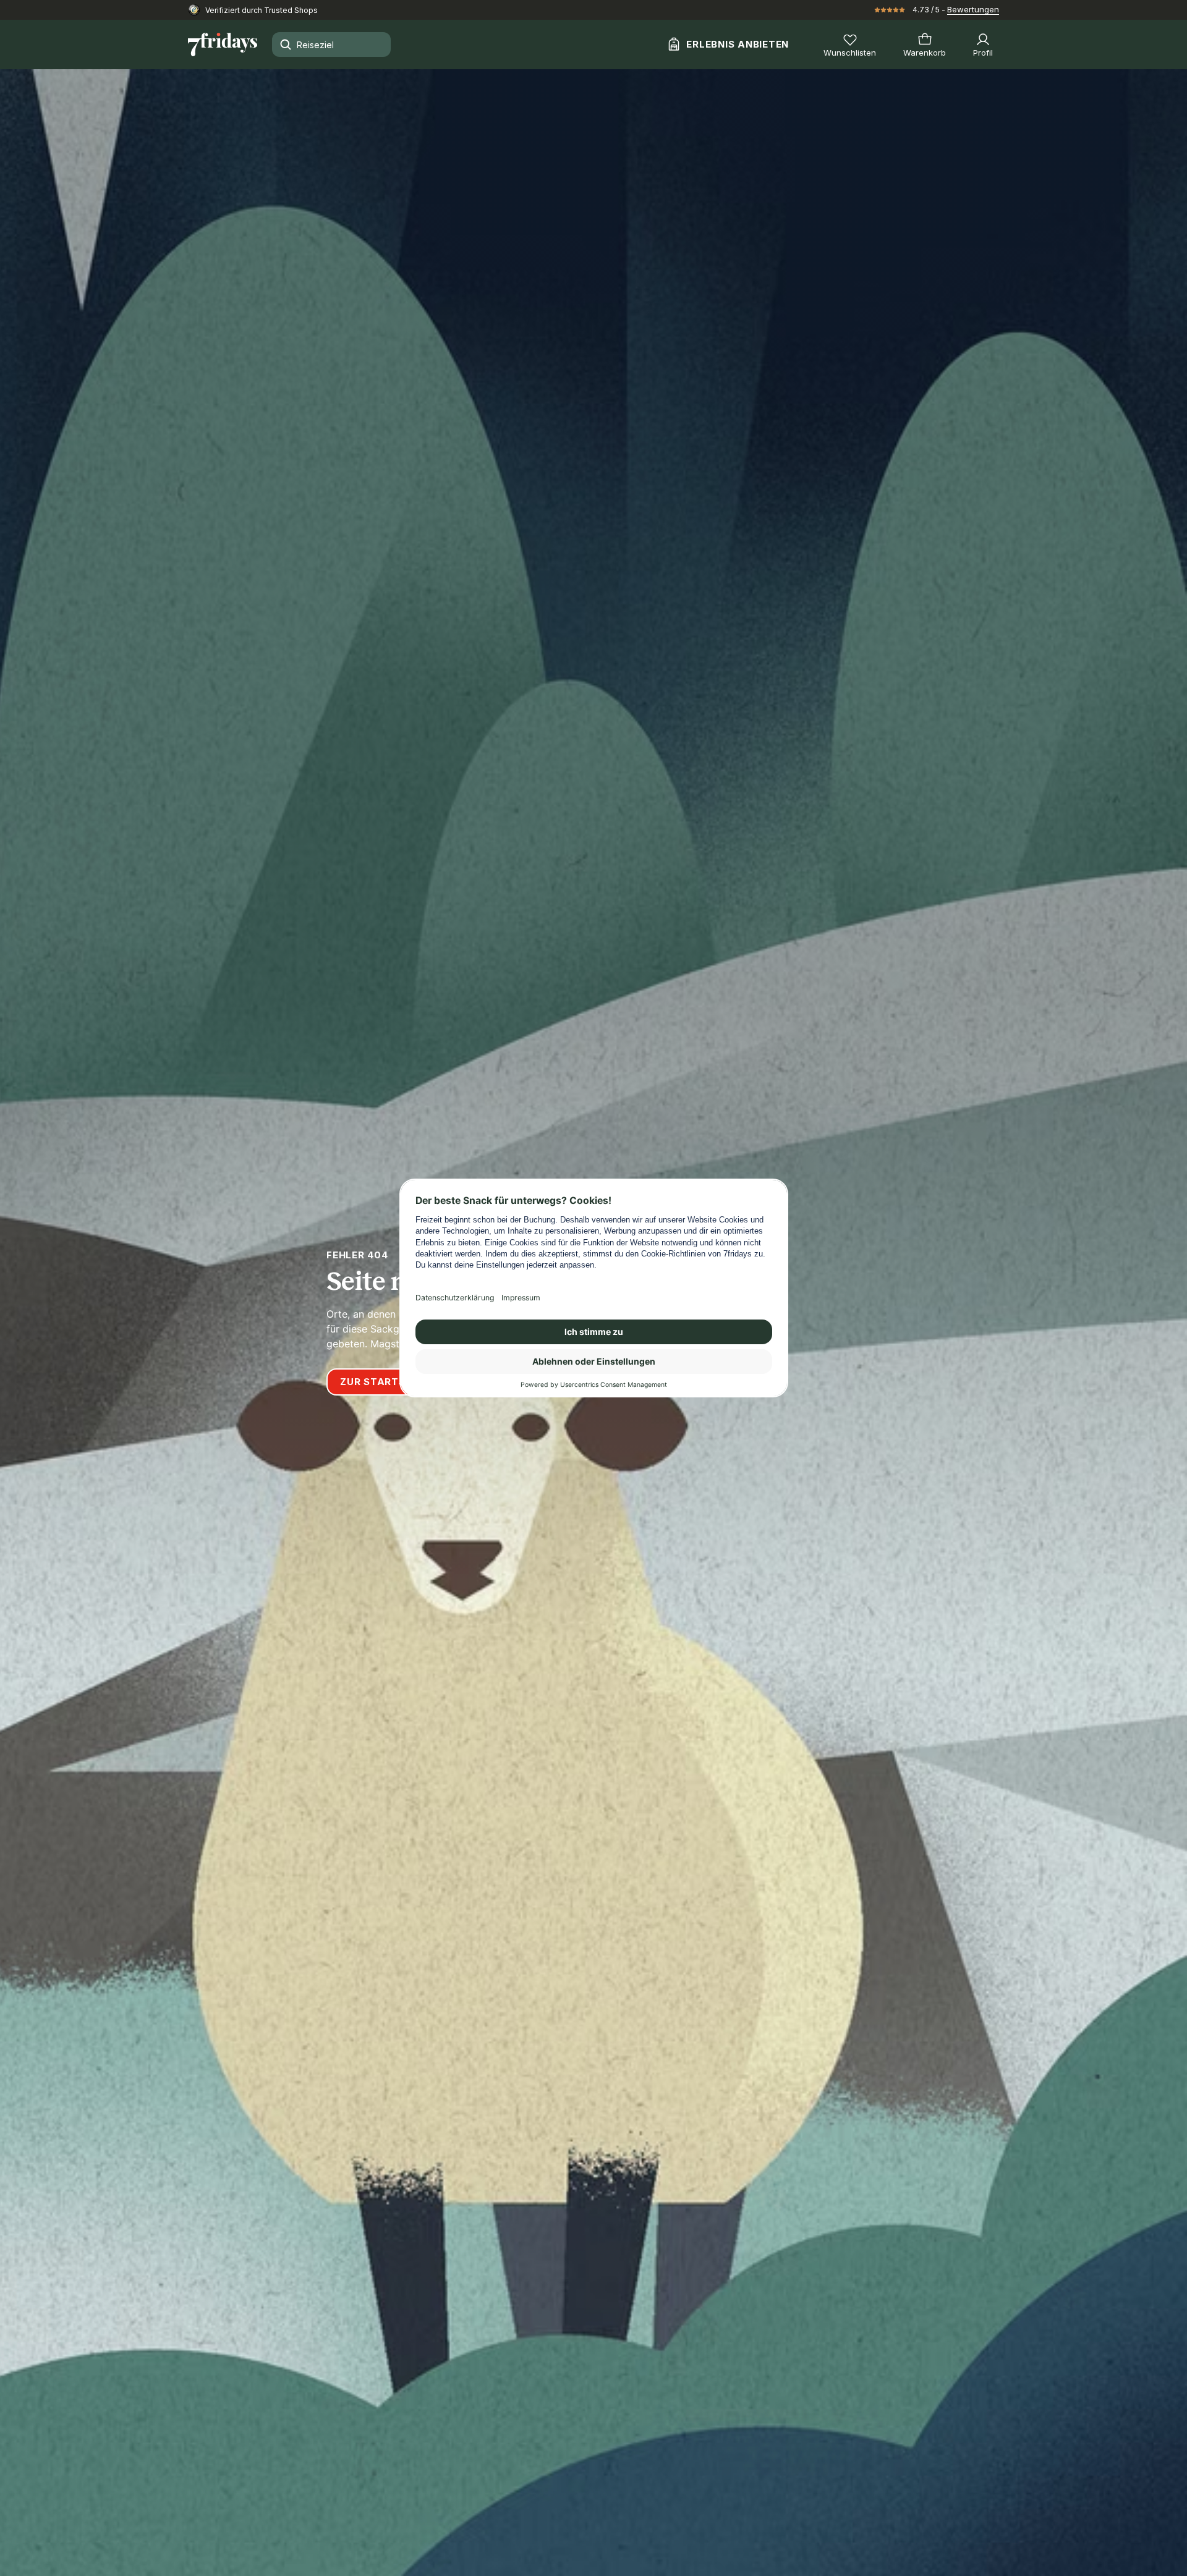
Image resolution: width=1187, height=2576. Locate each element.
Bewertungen (973, 9)
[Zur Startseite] (223, 44)
